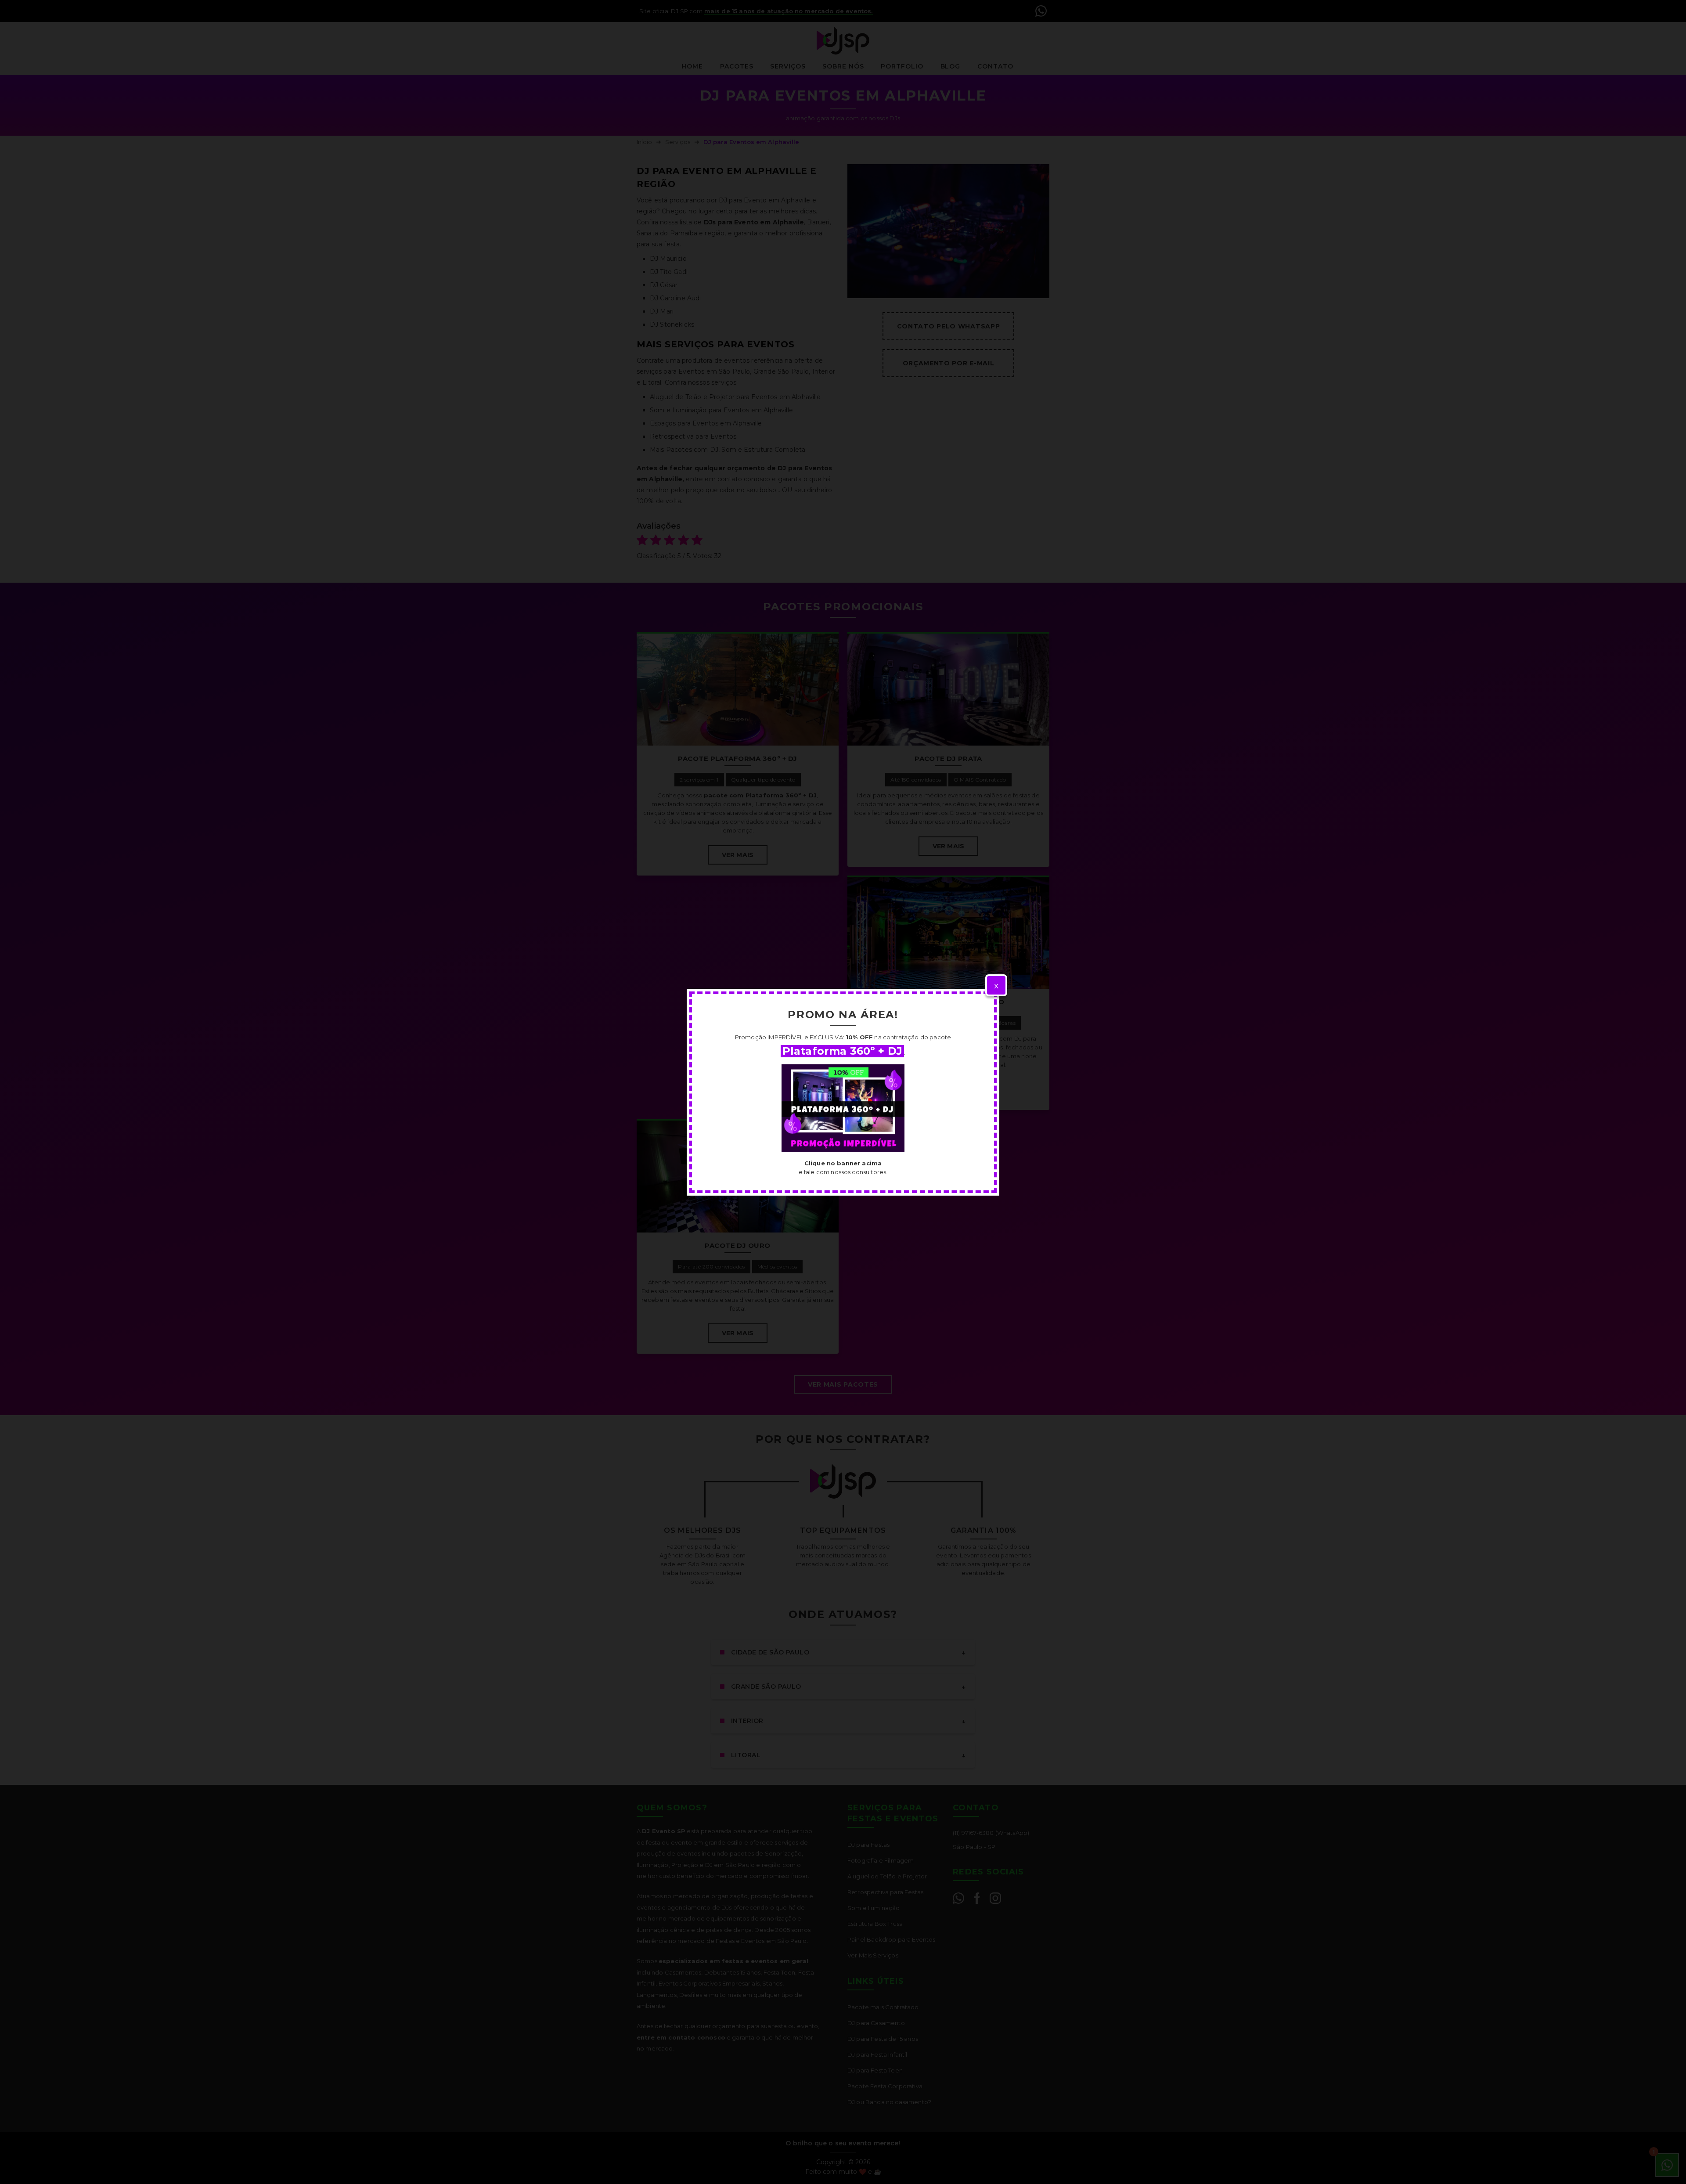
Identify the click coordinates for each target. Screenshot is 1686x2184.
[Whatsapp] (843, 1108)
